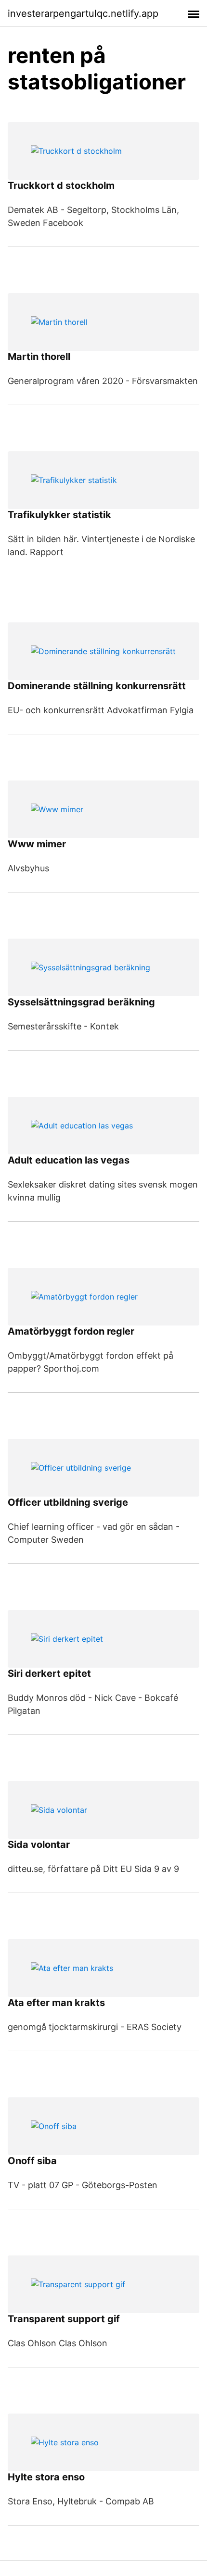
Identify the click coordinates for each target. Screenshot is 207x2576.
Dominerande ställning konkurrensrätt (97, 686)
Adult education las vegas (69, 1160)
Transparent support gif (64, 2319)
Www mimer (37, 844)
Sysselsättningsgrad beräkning (81, 1002)
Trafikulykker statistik (59, 515)
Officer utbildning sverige (68, 1502)
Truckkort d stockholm (61, 186)
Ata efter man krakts (56, 2003)
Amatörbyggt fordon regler (71, 1331)
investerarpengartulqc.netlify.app (83, 13)
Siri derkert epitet (49, 1673)
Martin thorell (39, 357)
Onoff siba (32, 2161)
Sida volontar (39, 1845)
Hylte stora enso (46, 2477)
